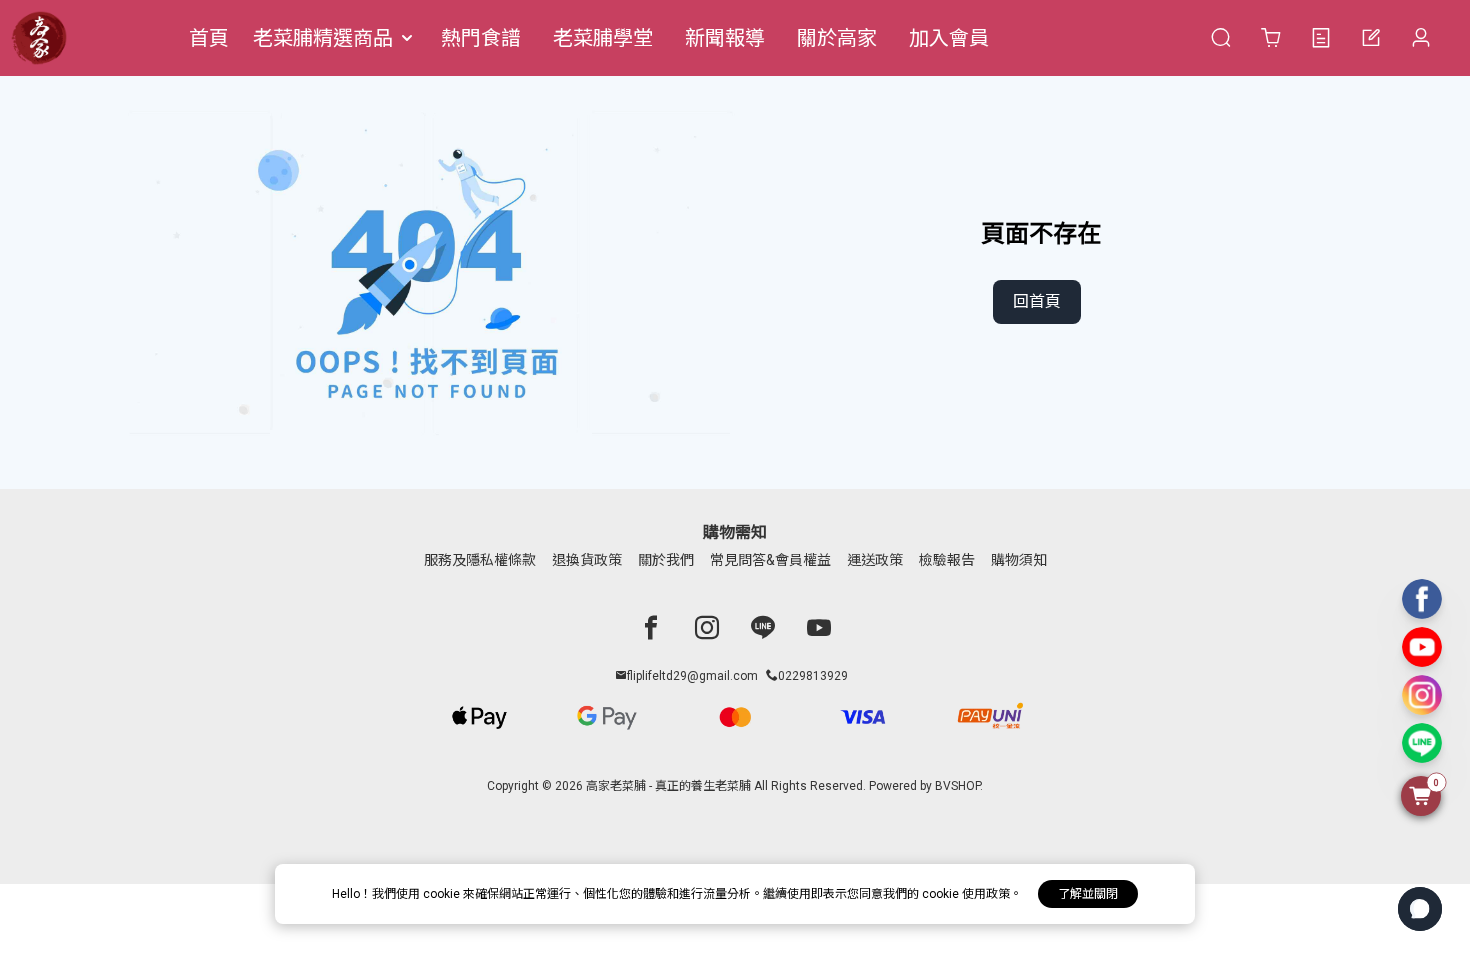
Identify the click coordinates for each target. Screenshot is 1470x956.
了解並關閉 (1088, 894)
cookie (443, 894)
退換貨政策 (587, 560)
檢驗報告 (947, 560)
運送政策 (875, 560)
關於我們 (666, 560)
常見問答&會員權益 (770, 560)
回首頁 (1037, 301)
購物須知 (1019, 560)
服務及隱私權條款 (480, 560)
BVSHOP (957, 786)
